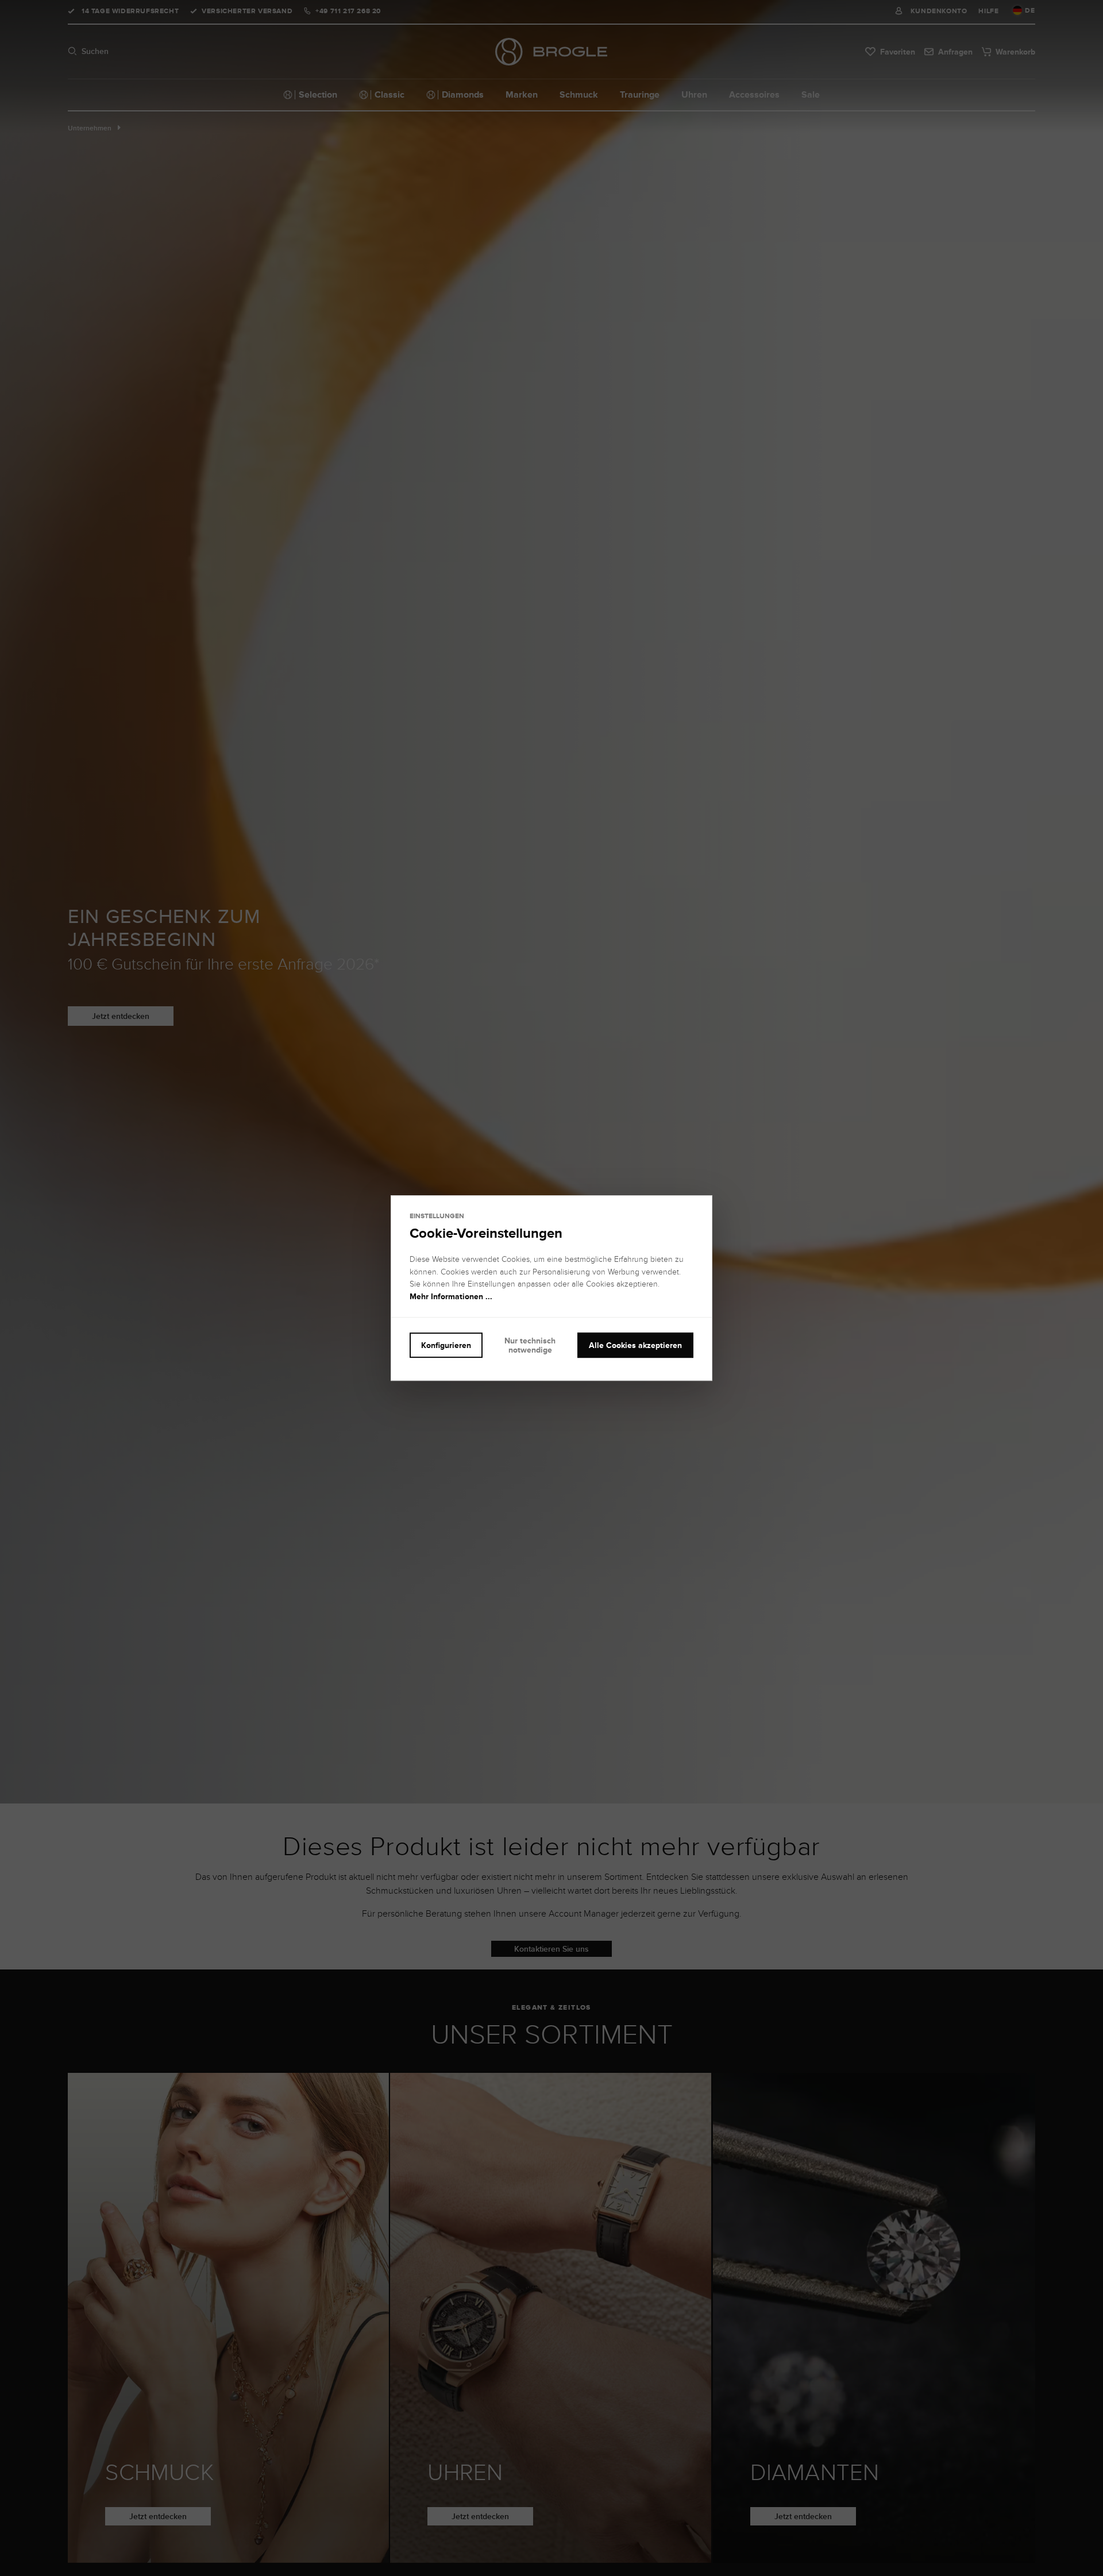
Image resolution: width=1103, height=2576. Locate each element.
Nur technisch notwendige (530, 1345)
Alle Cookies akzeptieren (635, 1345)
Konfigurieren (446, 1345)
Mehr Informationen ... (451, 1296)
